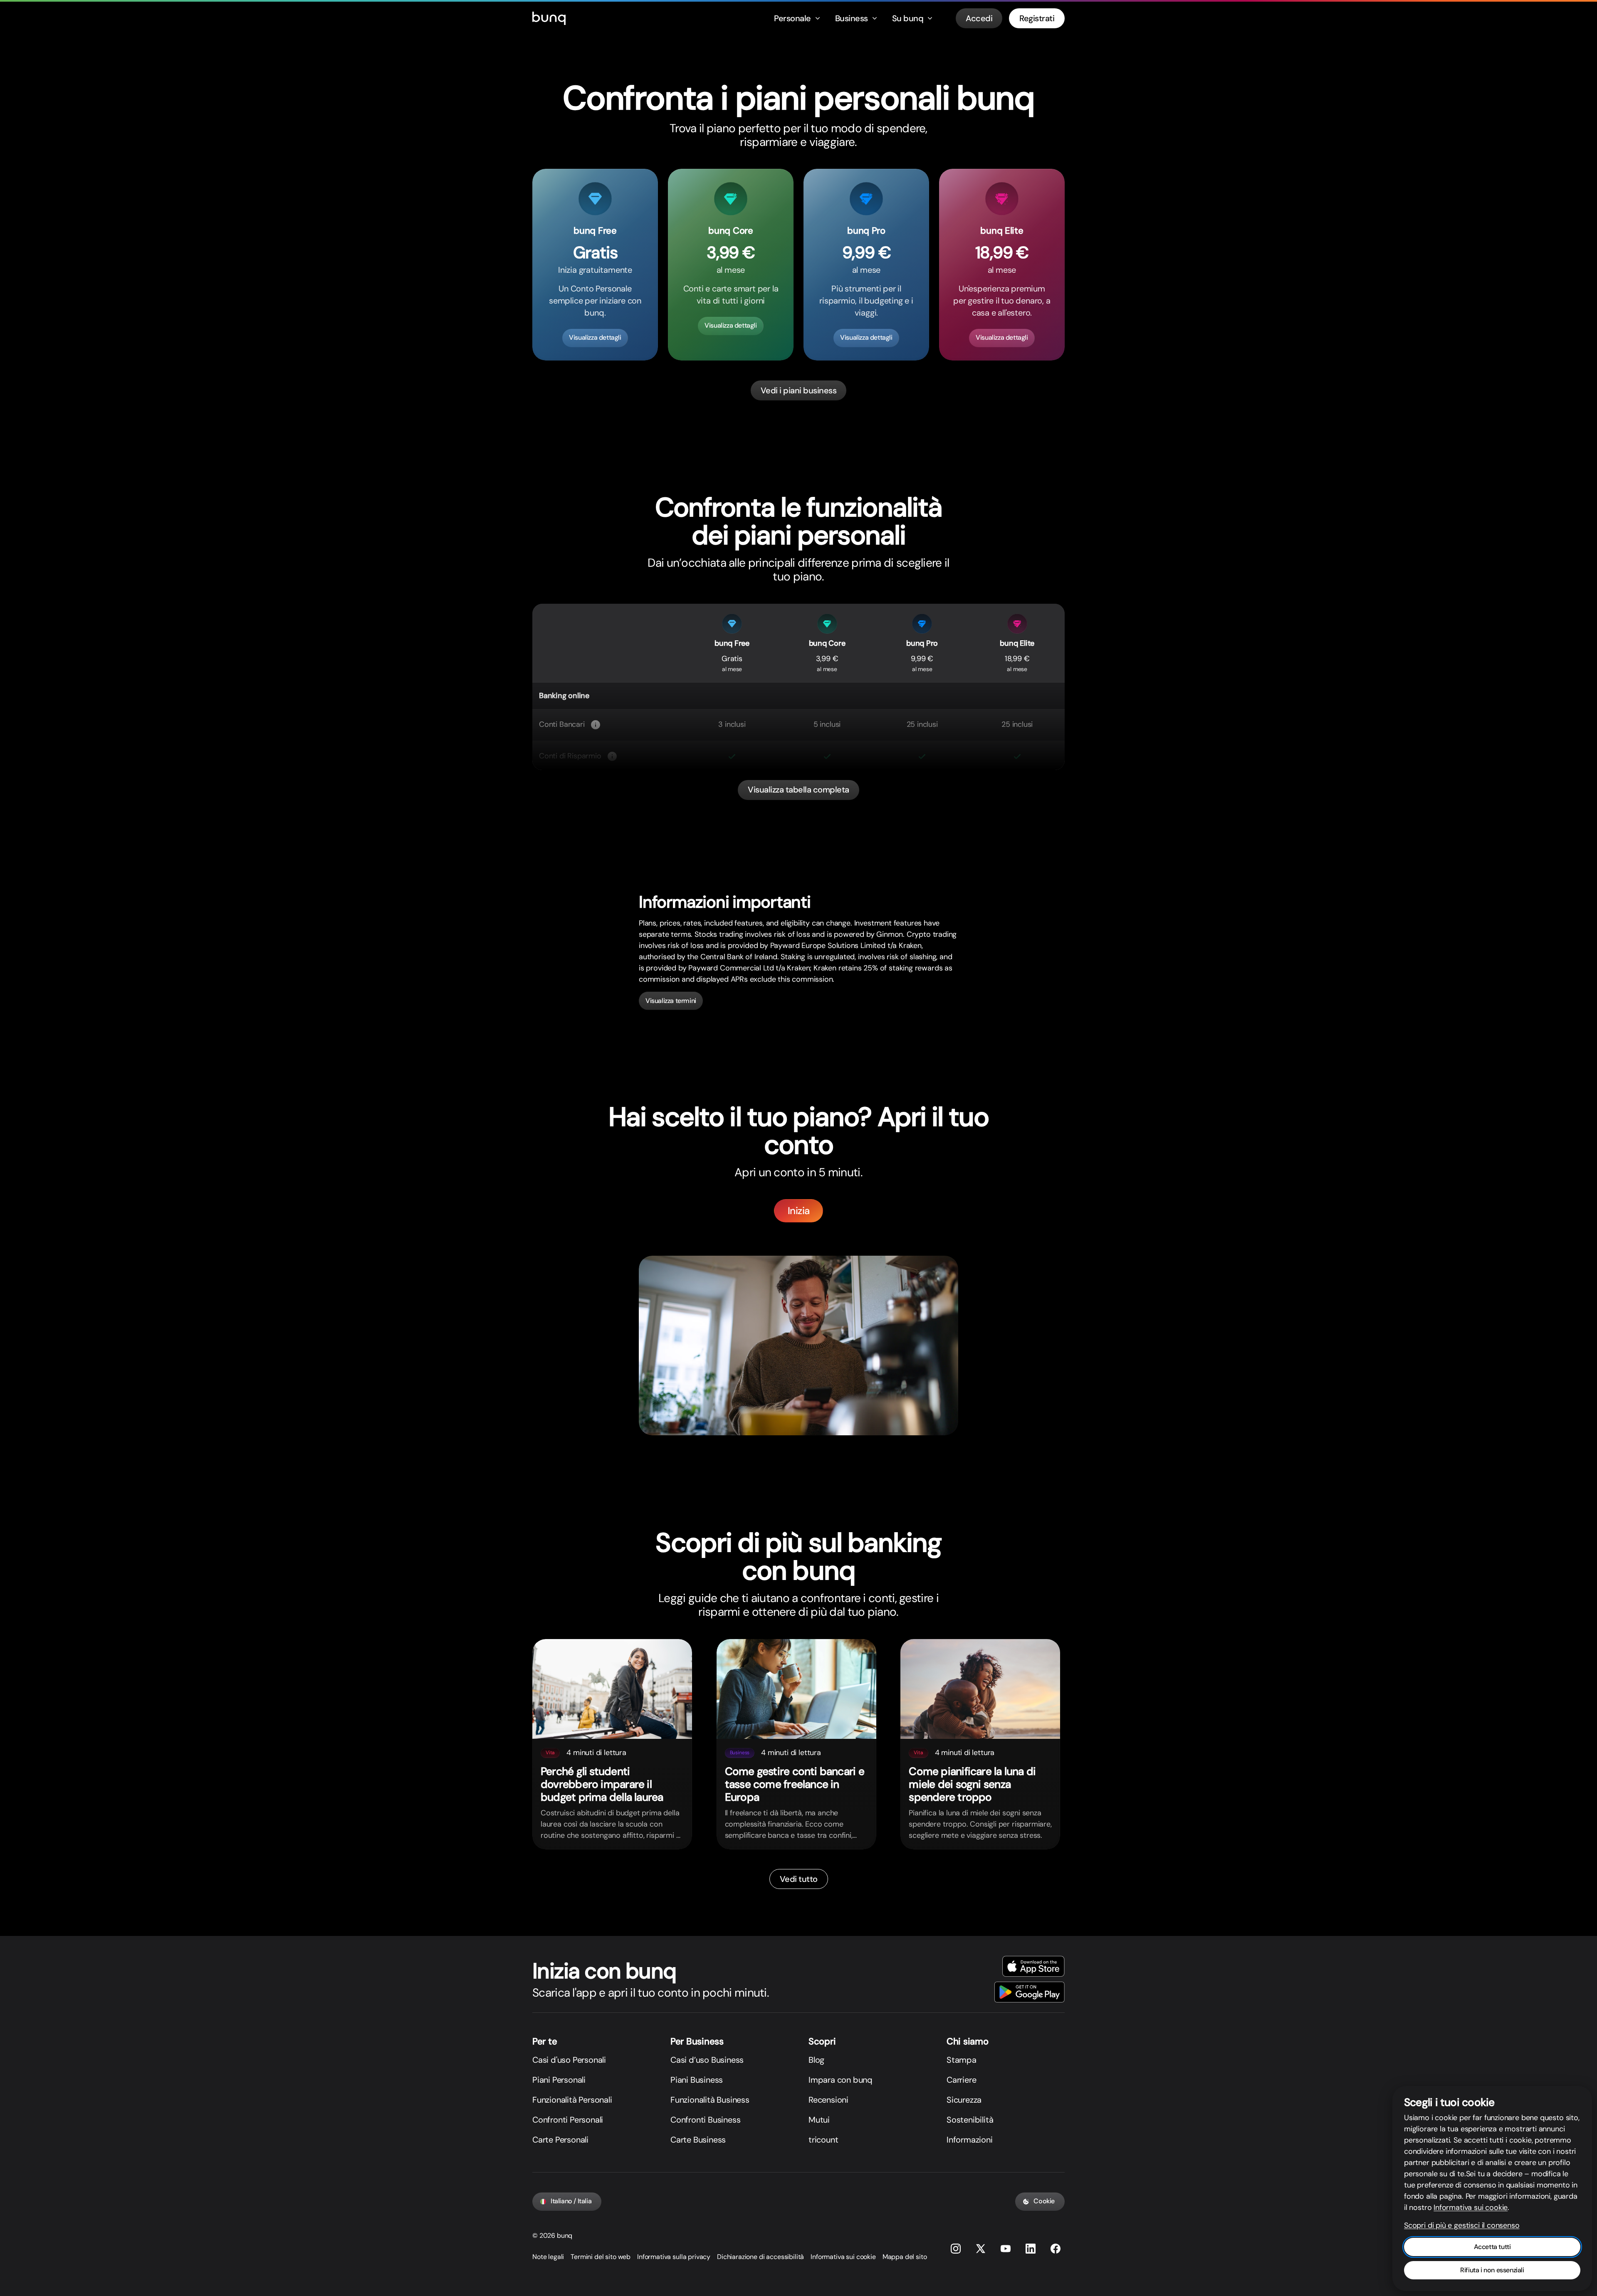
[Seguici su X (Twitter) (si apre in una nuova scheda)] (981, 2249)
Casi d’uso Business (707, 2060)
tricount (823, 2140)
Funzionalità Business (710, 2100)
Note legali (548, 2257)
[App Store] (1033, 1966)
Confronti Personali (568, 2120)
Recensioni (828, 2100)
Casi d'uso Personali (569, 2060)
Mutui (819, 2120)
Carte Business (698, 2140)
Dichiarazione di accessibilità (760, 2257)
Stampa (962, 2060)
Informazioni (970, 2140)
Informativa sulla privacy (674, 2257)
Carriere (961, 2080)
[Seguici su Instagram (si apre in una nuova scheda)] (956, 2249)
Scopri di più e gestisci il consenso (1462, 2225)
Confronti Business (705, 2120)
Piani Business (697, 2080)
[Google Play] (1030, 1992)
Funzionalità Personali (572, 2100)
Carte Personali (560, 2140)
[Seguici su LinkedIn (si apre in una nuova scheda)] (1031, 2249)
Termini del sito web (601, 2257)
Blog (816, 2060)
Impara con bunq (841, 2080)
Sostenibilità (970, 2120)
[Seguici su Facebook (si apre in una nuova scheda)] (1056, 2249)
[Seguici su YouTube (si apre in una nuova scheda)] (1006, 2249)
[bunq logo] (549, 18)
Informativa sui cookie (843, 2257)
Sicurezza (964, 2100)
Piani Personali (559, 2080)
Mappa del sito (905, 2257)
